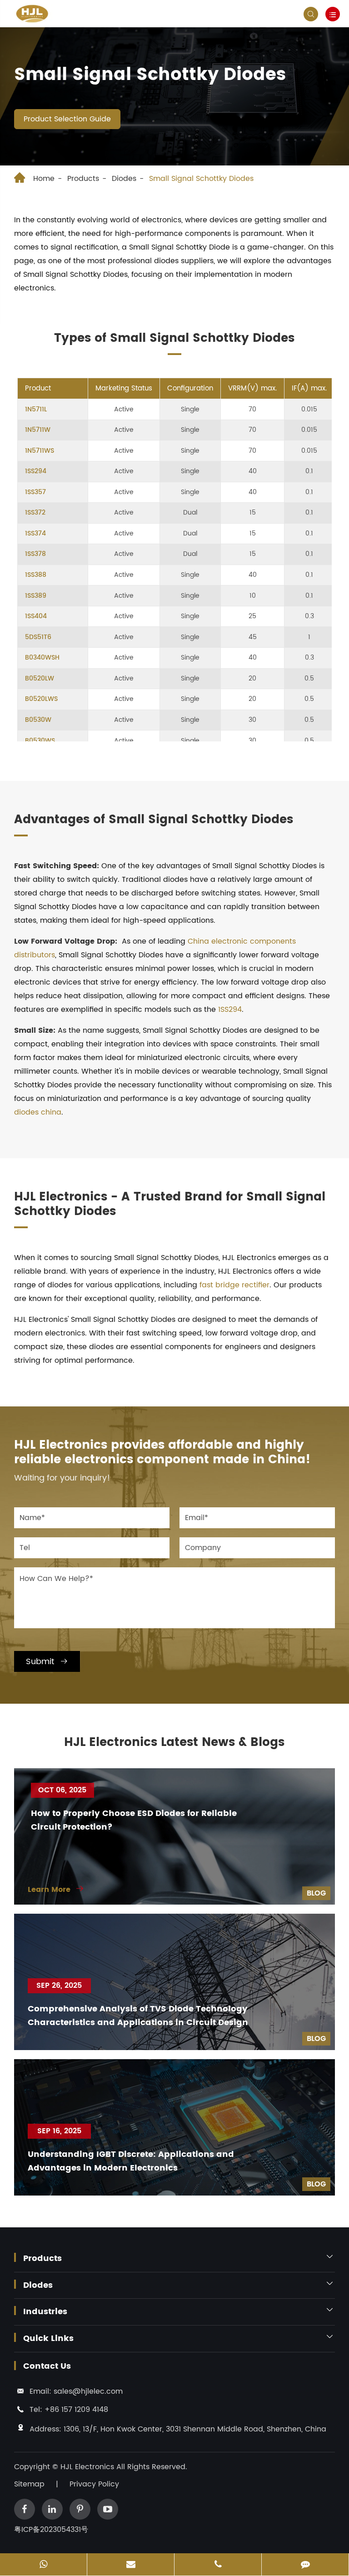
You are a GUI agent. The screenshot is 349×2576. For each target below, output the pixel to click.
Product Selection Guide (67, 119)
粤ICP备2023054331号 (51, 2530)
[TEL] (218, 2565)
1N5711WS (40, 451)
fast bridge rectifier (234, 1285)
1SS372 (35, 513)
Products (83, 179)
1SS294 (36, 471)
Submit (47, 1662)
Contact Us (47, 2366)
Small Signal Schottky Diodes (201, 179)
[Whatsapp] (43, 2565)
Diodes (124, 179)
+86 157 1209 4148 (76, 2410)
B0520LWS (41, 699)
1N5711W (38, 430)
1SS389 (36, 596)
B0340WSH (42, 658)
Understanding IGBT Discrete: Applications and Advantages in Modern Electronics (131, 2161)
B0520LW (40, 679)
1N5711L (36, 410)
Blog (316, 1893)
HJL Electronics (88, 2467)
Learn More (56, 1890)
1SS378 (35, 554)
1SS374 (35, 534)
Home (44, 179)
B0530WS (40, 741)
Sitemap (29, 2484)
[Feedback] (305, 2565)
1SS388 (36, 575)
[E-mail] (131, 2565)
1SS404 (36, 616)
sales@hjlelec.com (88, 2391)
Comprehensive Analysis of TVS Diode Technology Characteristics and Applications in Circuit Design (138, 2016)
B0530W (38, 720)
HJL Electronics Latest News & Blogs (174, 1743)
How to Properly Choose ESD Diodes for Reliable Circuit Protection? (134, 1820)
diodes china (38, 1112)
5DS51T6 (38, 637)
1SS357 (35, 492)
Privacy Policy (94, 2484)
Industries (45, 2312)
